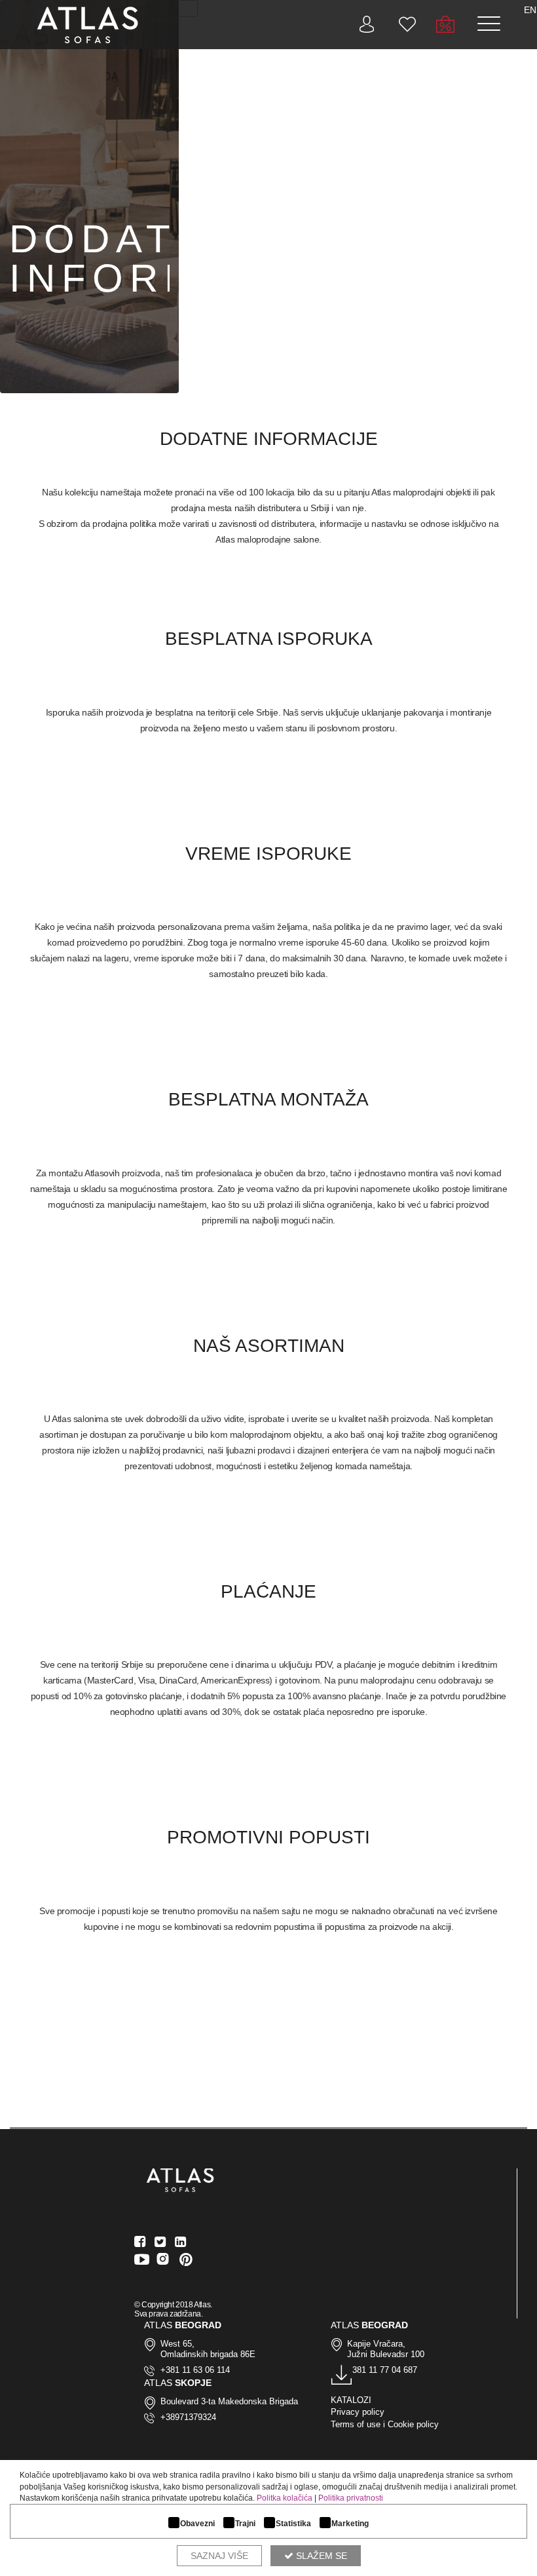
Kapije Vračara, (376, 2344)
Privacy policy (358, 2412)
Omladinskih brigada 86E (208, 2354)
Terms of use (356, 2424)
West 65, (177, 2344)
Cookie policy (413, 2424)
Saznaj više (219, 2556)
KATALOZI (351, 2400)
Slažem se (320, 2556)
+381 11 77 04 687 (382, 2370)
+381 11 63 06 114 (195, 2370)
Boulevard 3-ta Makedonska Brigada (229, 2401)
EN (530, 10)
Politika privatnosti (351, 2498)
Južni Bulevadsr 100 (386, 2354)
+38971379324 (188, 2417)
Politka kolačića (285, 2498)
